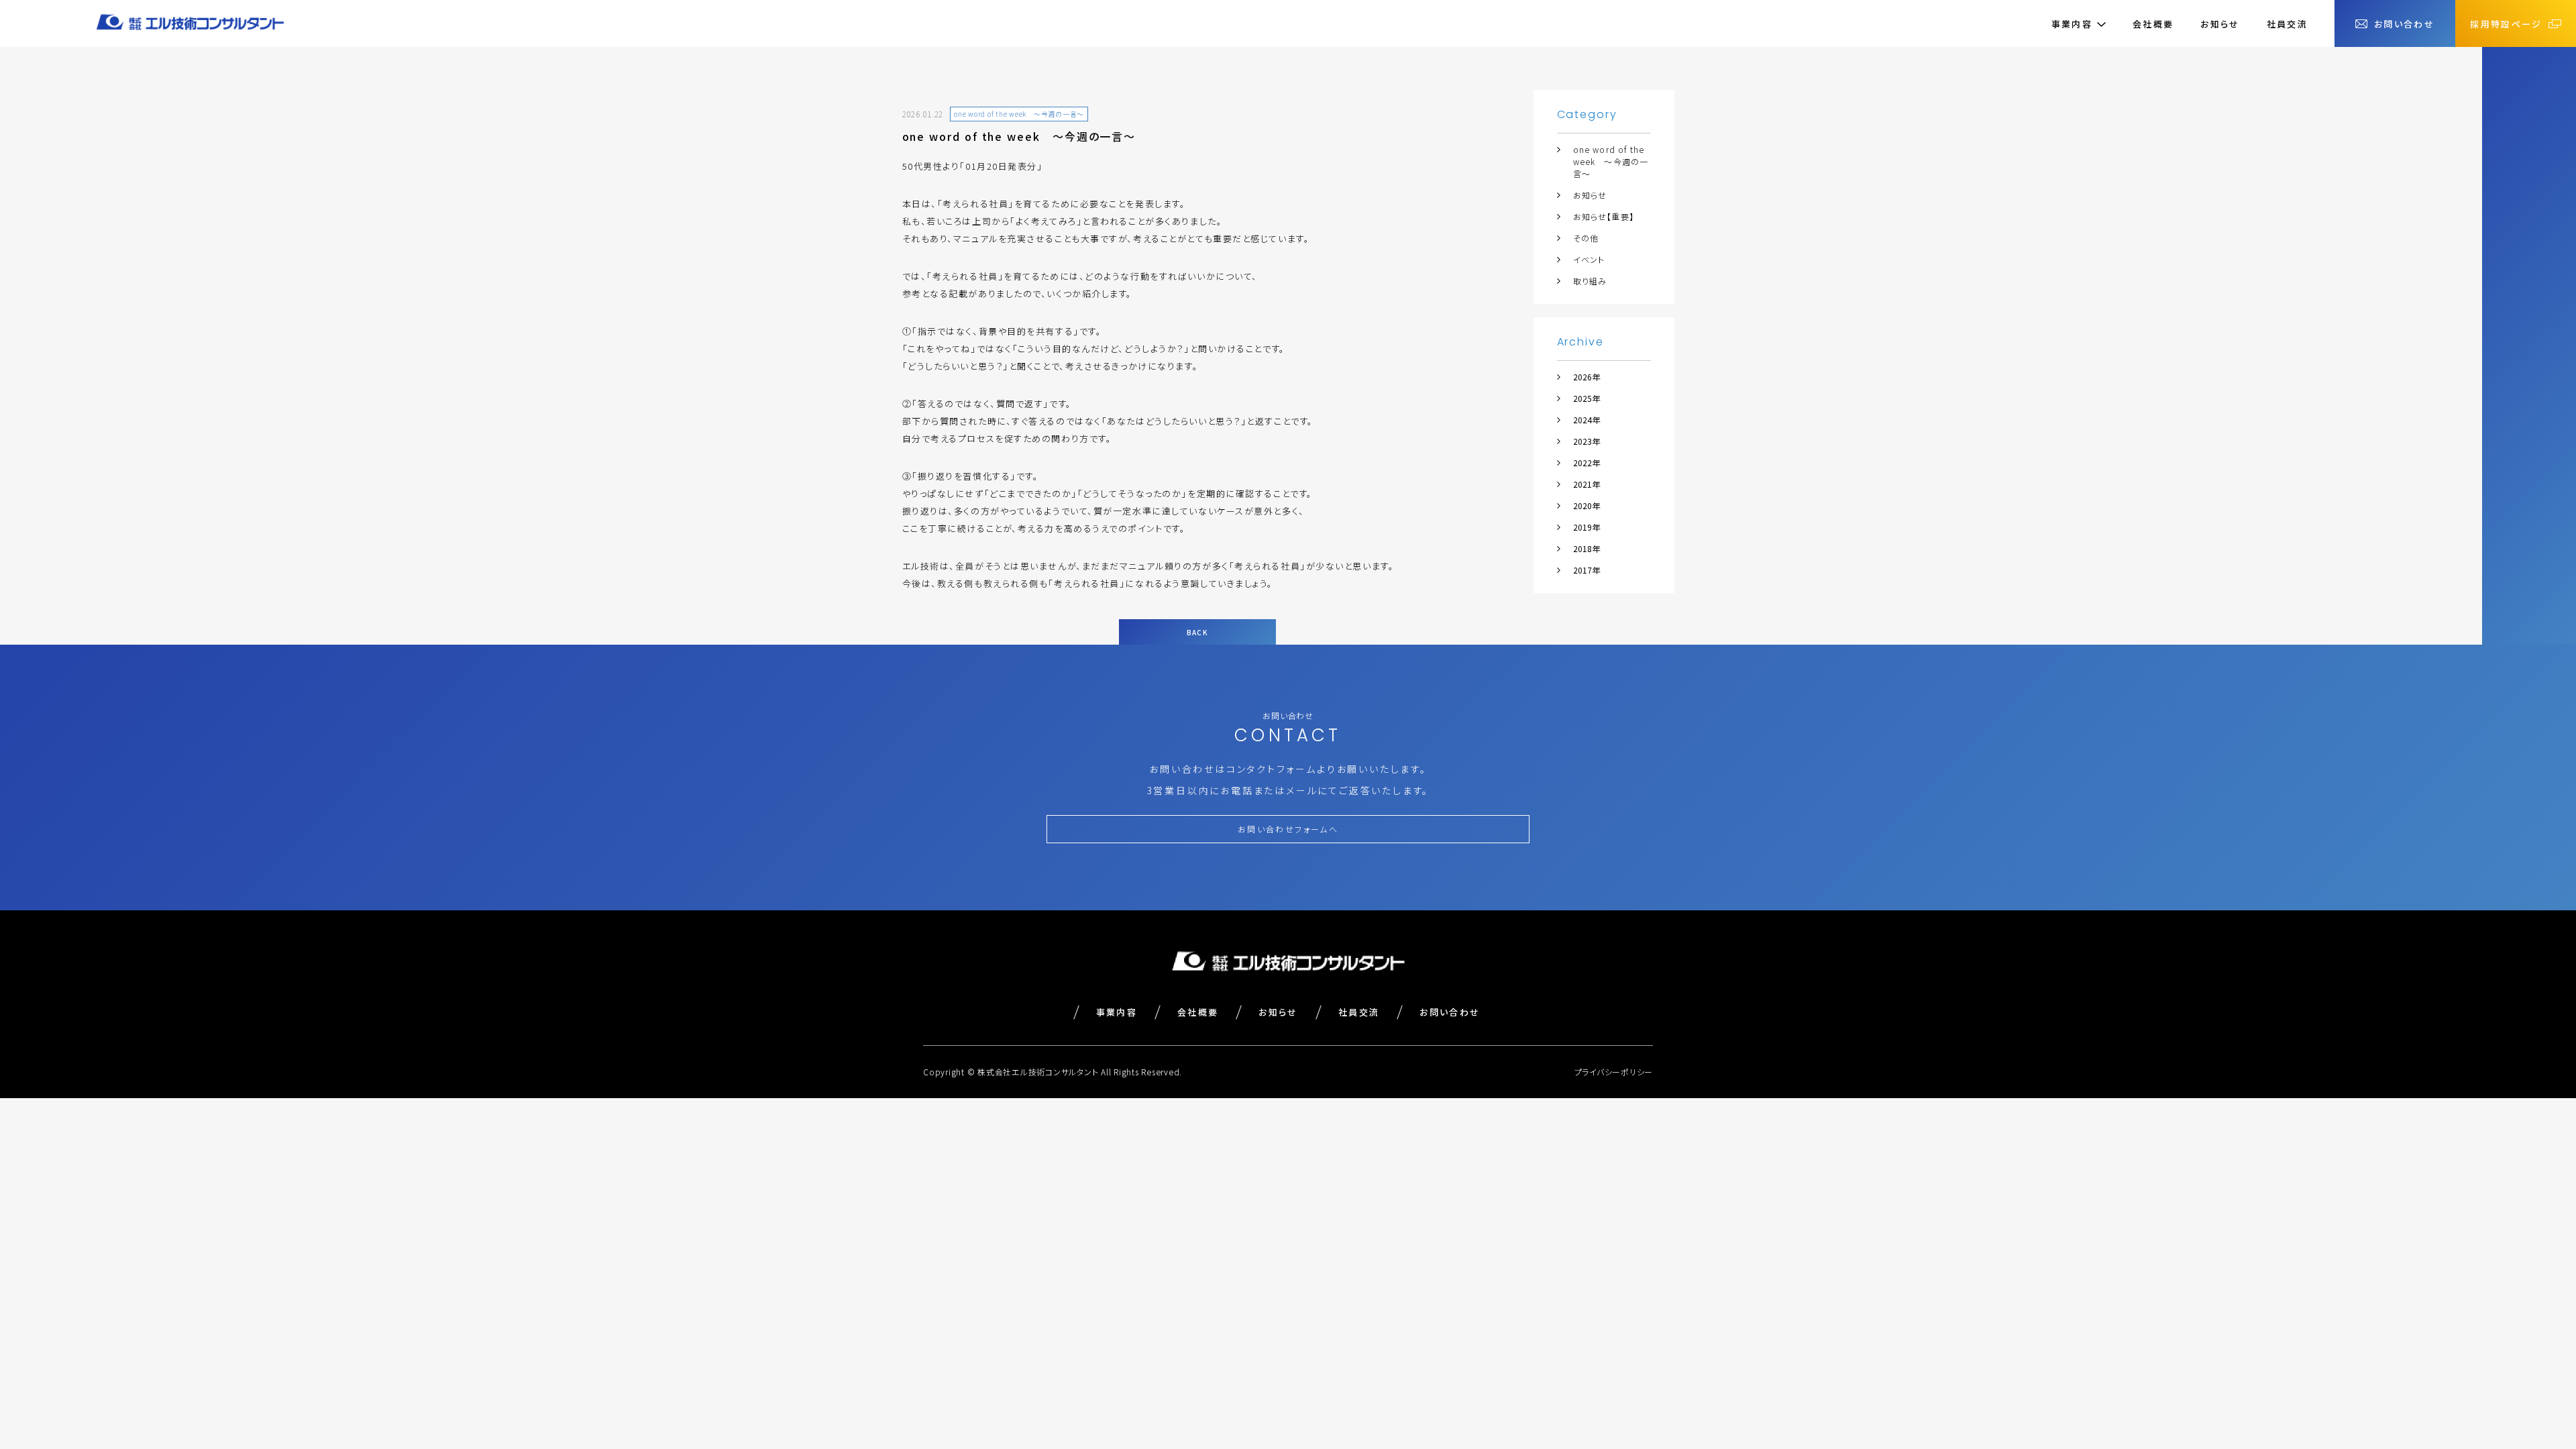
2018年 (1587, 548)
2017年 (1587, 570)
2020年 (1587, 505)
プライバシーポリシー (1614, 1072)
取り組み (1590, 281)
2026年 (1587, 377)
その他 (1586, 238)
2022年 (1587, 463)
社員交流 (2287, 24)
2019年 (1587, 527)
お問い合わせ (1450, 1012)
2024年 (1587, 420)
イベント (1589, 259)
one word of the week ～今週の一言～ (1611, 161)
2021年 (1587, 484)
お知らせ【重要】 (1604, 216)
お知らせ (2220, 24)
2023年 (1587, 441)
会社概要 (2153, 24)
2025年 (1587, 398)
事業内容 (1117, 1012)
